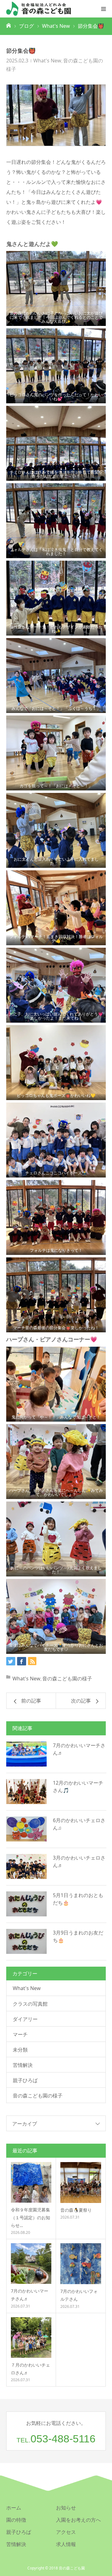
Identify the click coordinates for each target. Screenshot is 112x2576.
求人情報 (66, 2544)
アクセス (66, 2532)
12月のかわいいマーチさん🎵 (78, 1787)
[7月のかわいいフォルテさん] (81, 2264)
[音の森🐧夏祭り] (81, 2183)
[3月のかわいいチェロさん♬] (26, 1866)
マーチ (20, 2034)
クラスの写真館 (30, 2004)
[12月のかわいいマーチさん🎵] (26, 1792)
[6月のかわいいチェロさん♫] (26, 1829)
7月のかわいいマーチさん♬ (79, 1749)
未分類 (20, 2050)
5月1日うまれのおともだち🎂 (78, 1899)
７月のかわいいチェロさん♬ (30, 2369)
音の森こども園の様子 (67, 1679)
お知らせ (66, 2508)
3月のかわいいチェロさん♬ (79, 1861)
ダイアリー (25, 2019)
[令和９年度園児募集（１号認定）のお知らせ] (31, 2182)
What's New (47, 61)
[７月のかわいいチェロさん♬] (31, 2338)
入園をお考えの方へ (78, 2520)
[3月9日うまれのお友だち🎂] (26, 1941)
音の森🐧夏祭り (76, 2210)
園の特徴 (16, 2520)
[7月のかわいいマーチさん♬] (26, 1754)
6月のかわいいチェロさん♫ (79, 1824)
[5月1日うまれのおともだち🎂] (26, 1904)
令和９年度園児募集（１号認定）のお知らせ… (30, 2217)
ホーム (14, 2508)
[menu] (103, 9)
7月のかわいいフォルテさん (79, 2295)
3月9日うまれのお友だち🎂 (78, 1936)
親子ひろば (25, 2080)
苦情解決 (23, 2065)
